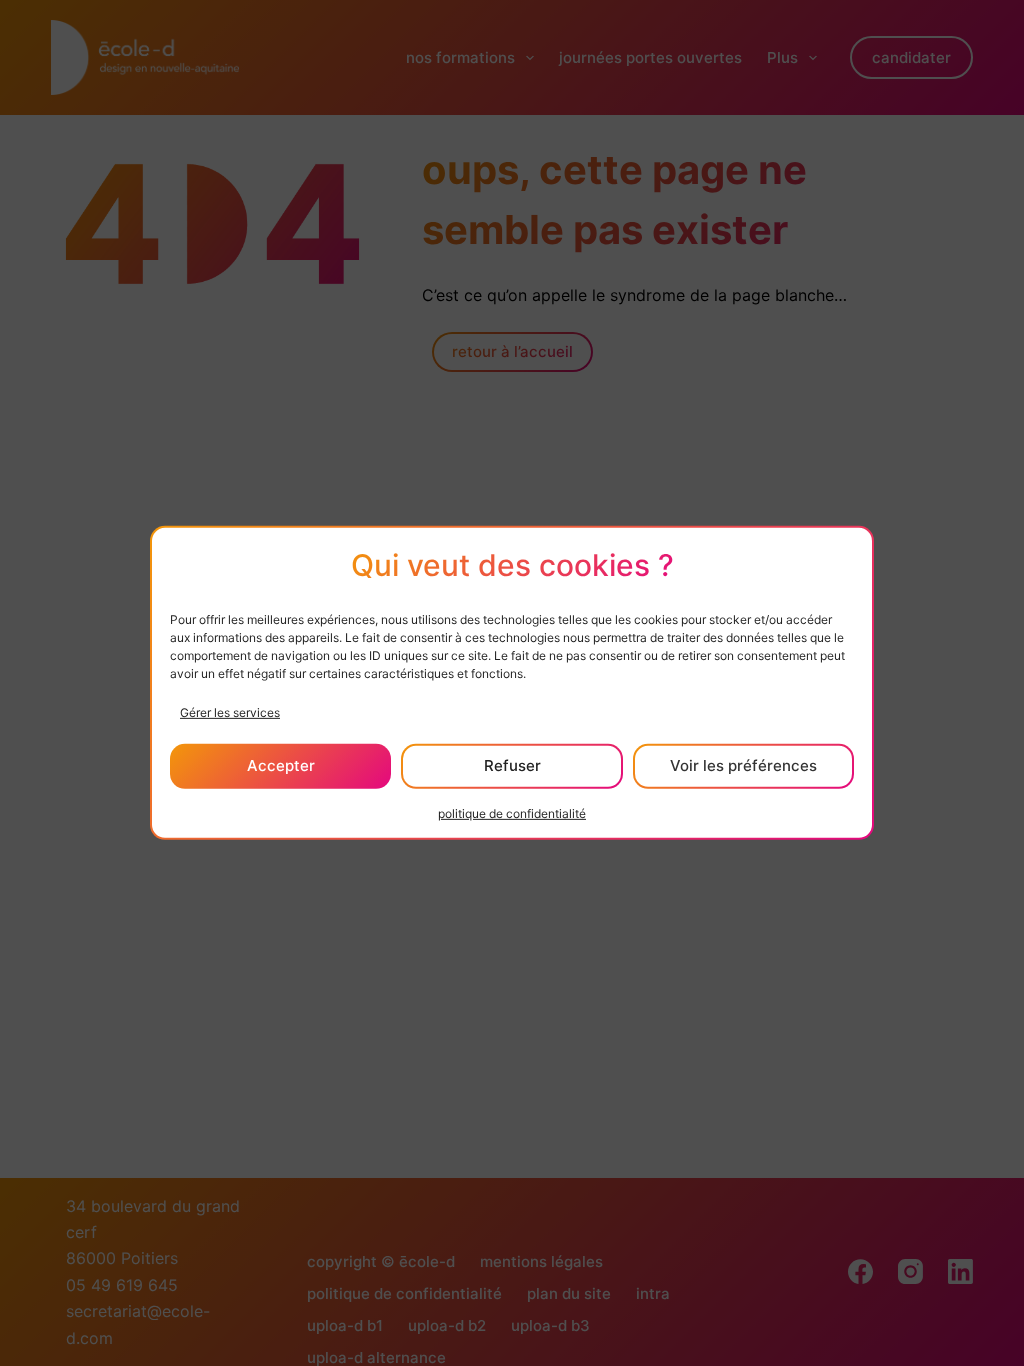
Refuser (512, 765)
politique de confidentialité (512, 813)
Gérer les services (230, 711)
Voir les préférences (743, 765)
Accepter (281, 765)
